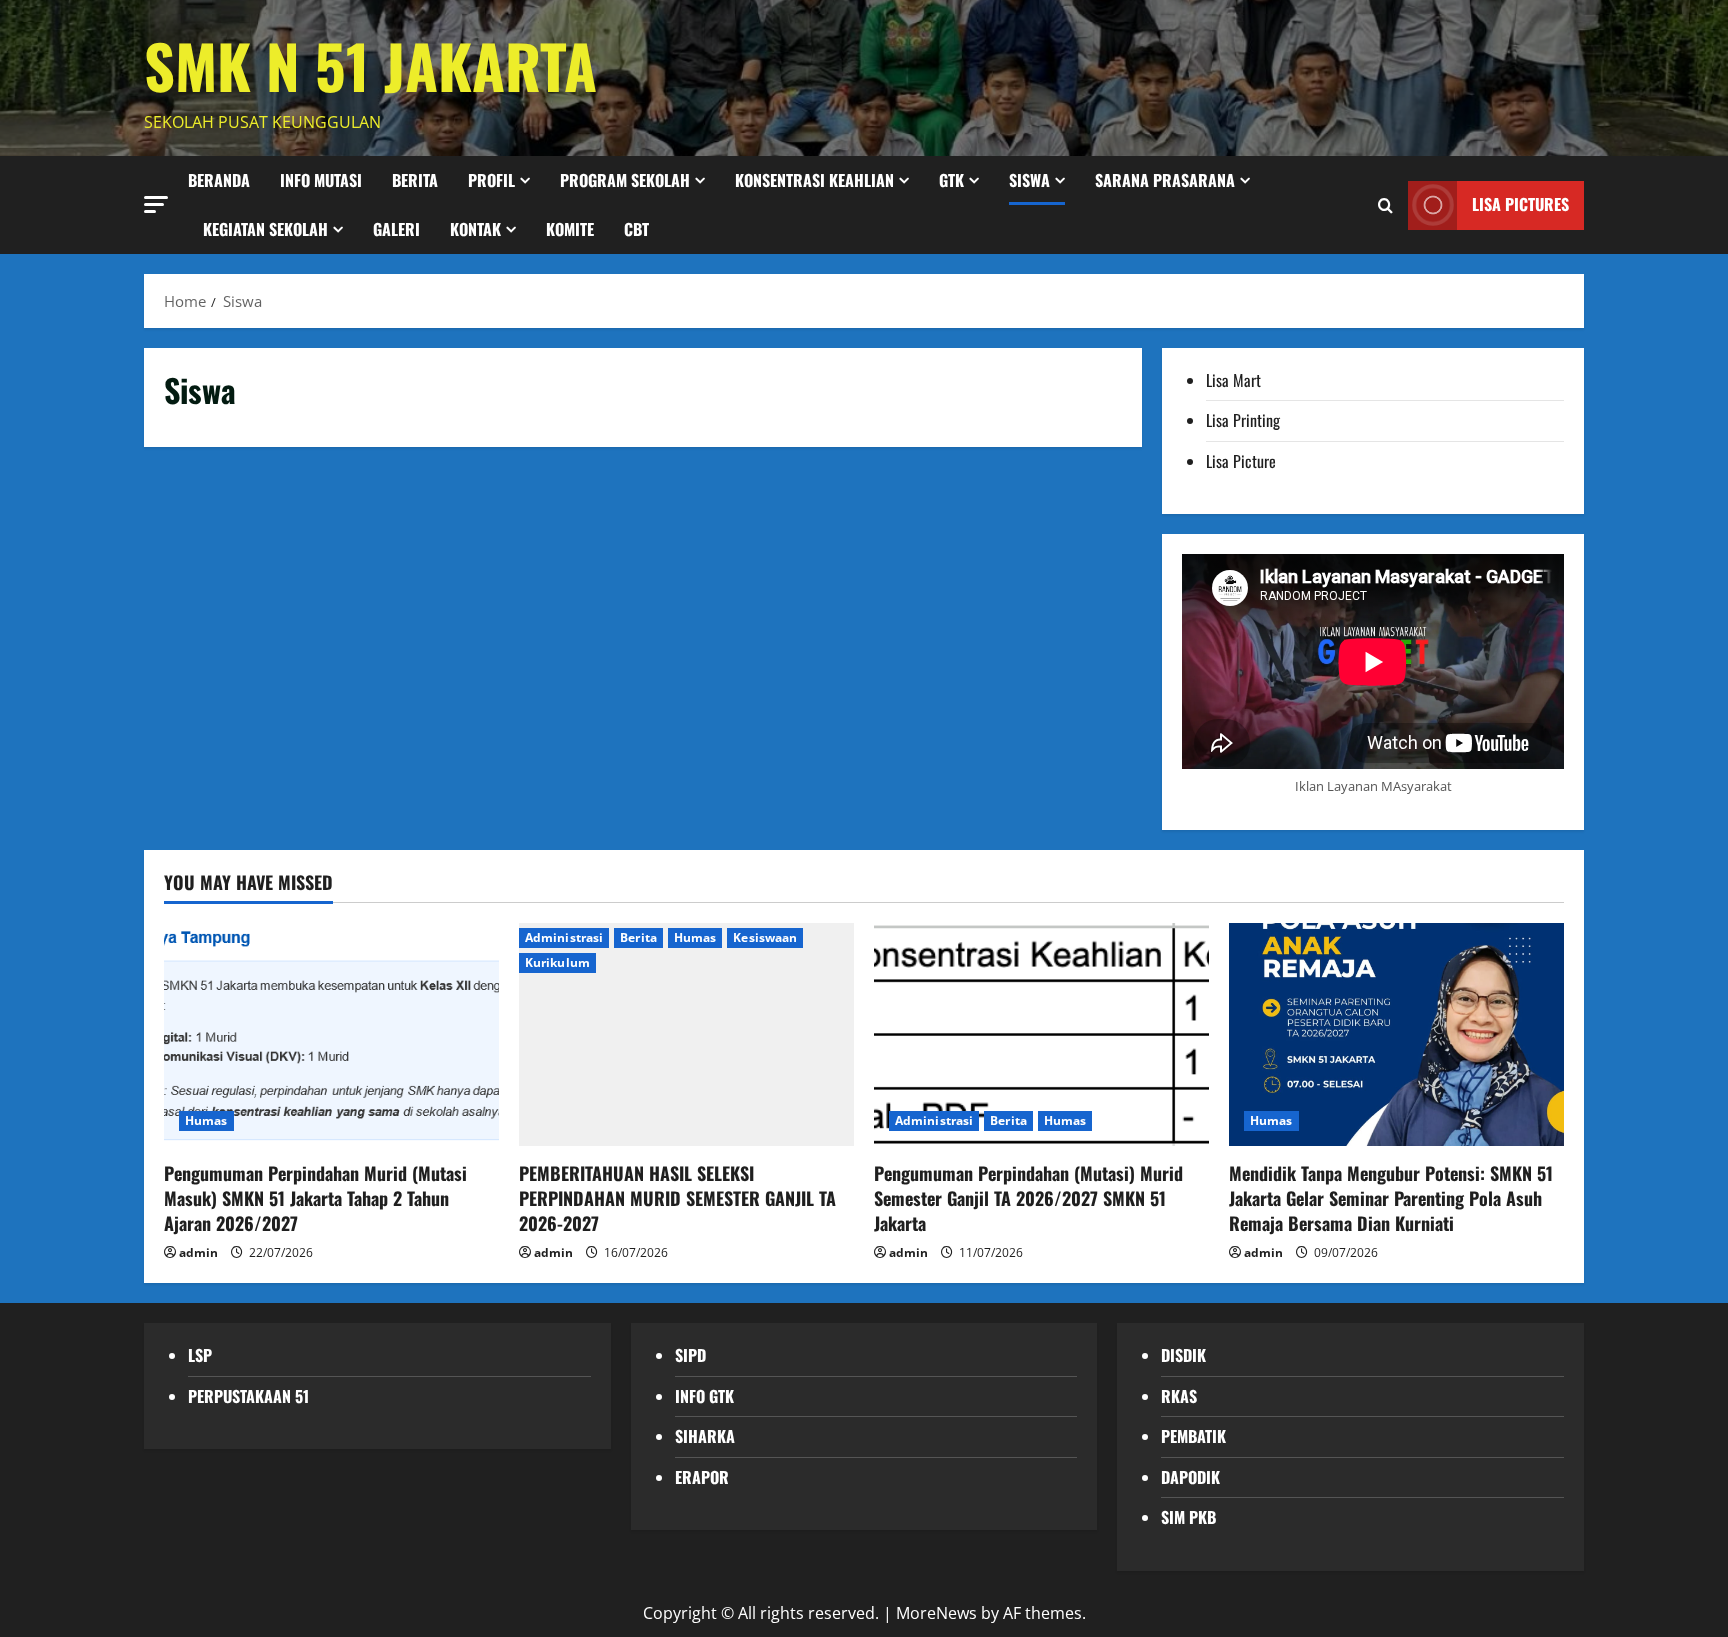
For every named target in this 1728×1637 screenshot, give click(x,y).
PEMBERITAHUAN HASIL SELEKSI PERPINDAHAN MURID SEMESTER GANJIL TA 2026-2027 (677, 1198)
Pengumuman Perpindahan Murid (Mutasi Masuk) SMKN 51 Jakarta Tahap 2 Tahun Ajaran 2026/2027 (315, 1198)
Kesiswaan (765, 937)
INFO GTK (704, 1396)
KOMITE (570, 229)
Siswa (1029, 180)
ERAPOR (702, 1477)
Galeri (396, 229)
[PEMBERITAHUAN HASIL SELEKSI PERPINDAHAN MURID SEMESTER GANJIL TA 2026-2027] (686, 1034)
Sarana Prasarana (1165, 180)
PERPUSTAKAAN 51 (248, 1396)
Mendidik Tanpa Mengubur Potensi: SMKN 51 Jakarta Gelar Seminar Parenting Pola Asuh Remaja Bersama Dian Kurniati (1391, 1198)
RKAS (1179, 1396)
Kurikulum (557, 962)
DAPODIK (1190, 1477)
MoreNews (936, 1613)
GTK (951, 180)
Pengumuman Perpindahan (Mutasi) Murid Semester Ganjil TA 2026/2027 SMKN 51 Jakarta (1028, 1198)
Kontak (475, 229)
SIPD (690, 1355)
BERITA (415, 180)
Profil (491, 180)
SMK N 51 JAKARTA (370, 64)
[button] (156, 203)
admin (198, 1252)
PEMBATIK (1193, 1436)
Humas (206, 1120)
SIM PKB (1188, 1517)
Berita (638, 937)
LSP (200, 1355)
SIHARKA (705, 1436)
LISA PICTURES (1520, 204)
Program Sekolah (625, 180)
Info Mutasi (321, 180)
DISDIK (1183, 1355)
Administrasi (564, 937)
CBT (636, 229)
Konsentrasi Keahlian (814, 180)
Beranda (219, 180)
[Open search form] (1385, 204)
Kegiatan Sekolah (265, 229)
